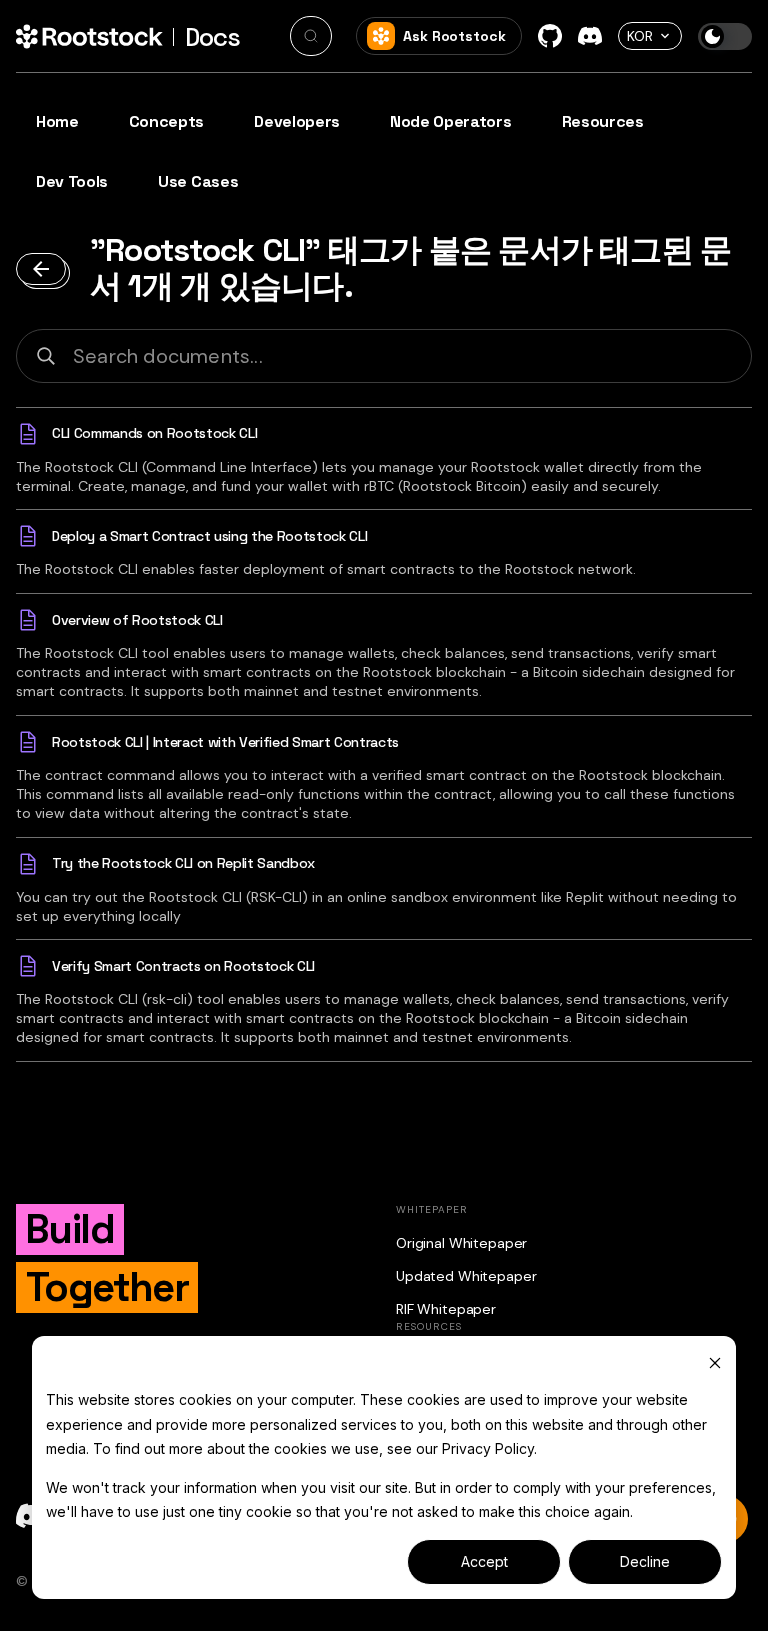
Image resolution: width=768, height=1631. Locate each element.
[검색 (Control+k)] (311, 36)
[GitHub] (550, 36)
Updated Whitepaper (466, 1276)
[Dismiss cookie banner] (715, 1362)
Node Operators (451, 121)
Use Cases (198, 181)
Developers (297, 121)
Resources (603, 121)
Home (57, 121)
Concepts (166, 121)
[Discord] (590, 36)
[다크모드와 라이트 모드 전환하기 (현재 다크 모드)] (725, 36)
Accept (484, 1561)
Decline (645, 1561)
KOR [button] (640, 36)
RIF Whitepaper (446, 1309)
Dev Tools (72, 181)
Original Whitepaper (461, 1243)
